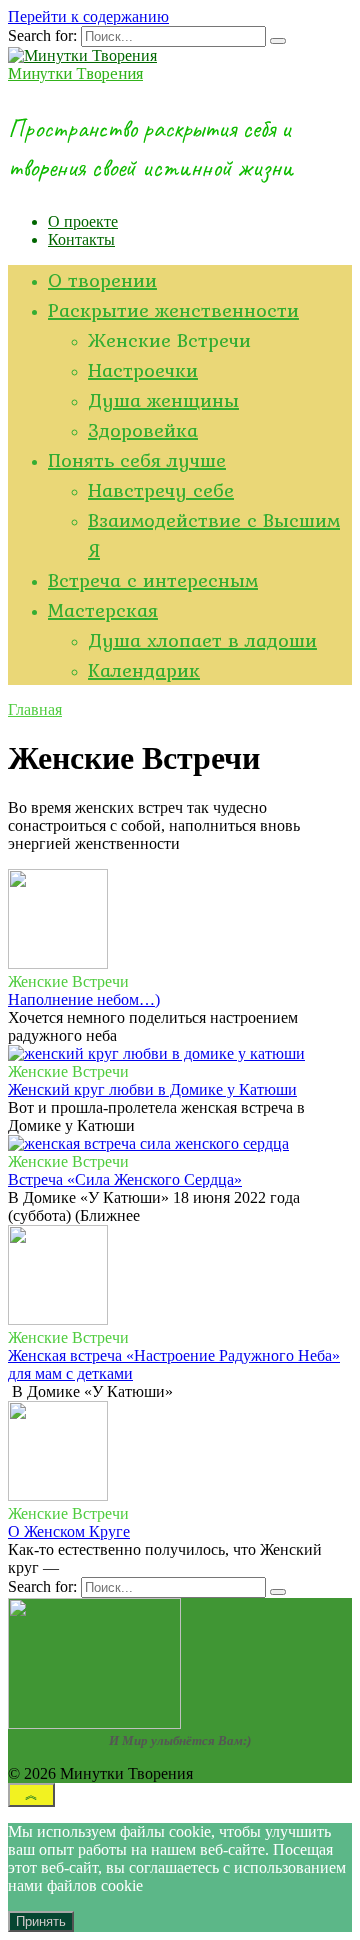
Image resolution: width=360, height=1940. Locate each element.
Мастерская (103, 610)
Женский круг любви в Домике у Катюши (152, 1089)
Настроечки (143, 370)
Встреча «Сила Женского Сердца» (125, 1179)
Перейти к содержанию (88, 16)
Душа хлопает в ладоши (202, 640)
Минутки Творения (75, 73)
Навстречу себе (161, 490)
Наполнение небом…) (84, 999)
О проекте (83, 221)
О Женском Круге (69, 1531)
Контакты (81, 239)
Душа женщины (163, 400)
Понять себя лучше (137, 460)
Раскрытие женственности (173, 310)
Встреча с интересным (153, 580)
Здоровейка (143, 430)
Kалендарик (144, 670)
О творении (102, 280)
